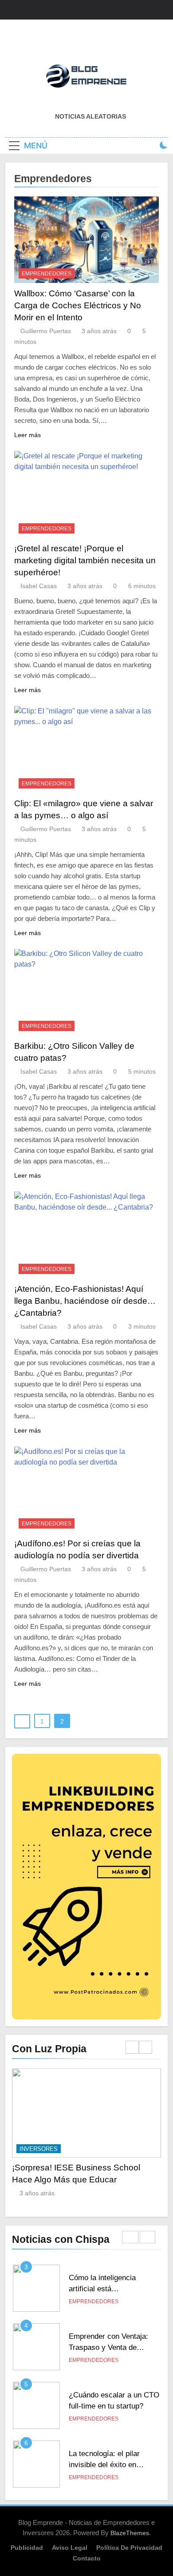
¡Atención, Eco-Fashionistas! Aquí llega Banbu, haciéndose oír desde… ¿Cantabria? (85, 1301)
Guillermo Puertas (46, 331)
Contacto (87, 2558)
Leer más (28, 435)
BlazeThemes (130, 2533)
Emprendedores (47, 274)
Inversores (94, 2149)
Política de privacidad (129, 2548)
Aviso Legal (70, 2548)
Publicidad (27, 2548)
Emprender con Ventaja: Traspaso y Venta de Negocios (108, 2305)
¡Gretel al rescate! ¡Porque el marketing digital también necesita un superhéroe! (85, 560)
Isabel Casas (39, 586)
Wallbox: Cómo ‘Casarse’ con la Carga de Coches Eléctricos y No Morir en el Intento (78, 305)
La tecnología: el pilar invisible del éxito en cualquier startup (104, 2422)
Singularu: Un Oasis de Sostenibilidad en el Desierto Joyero (107, 2480)
